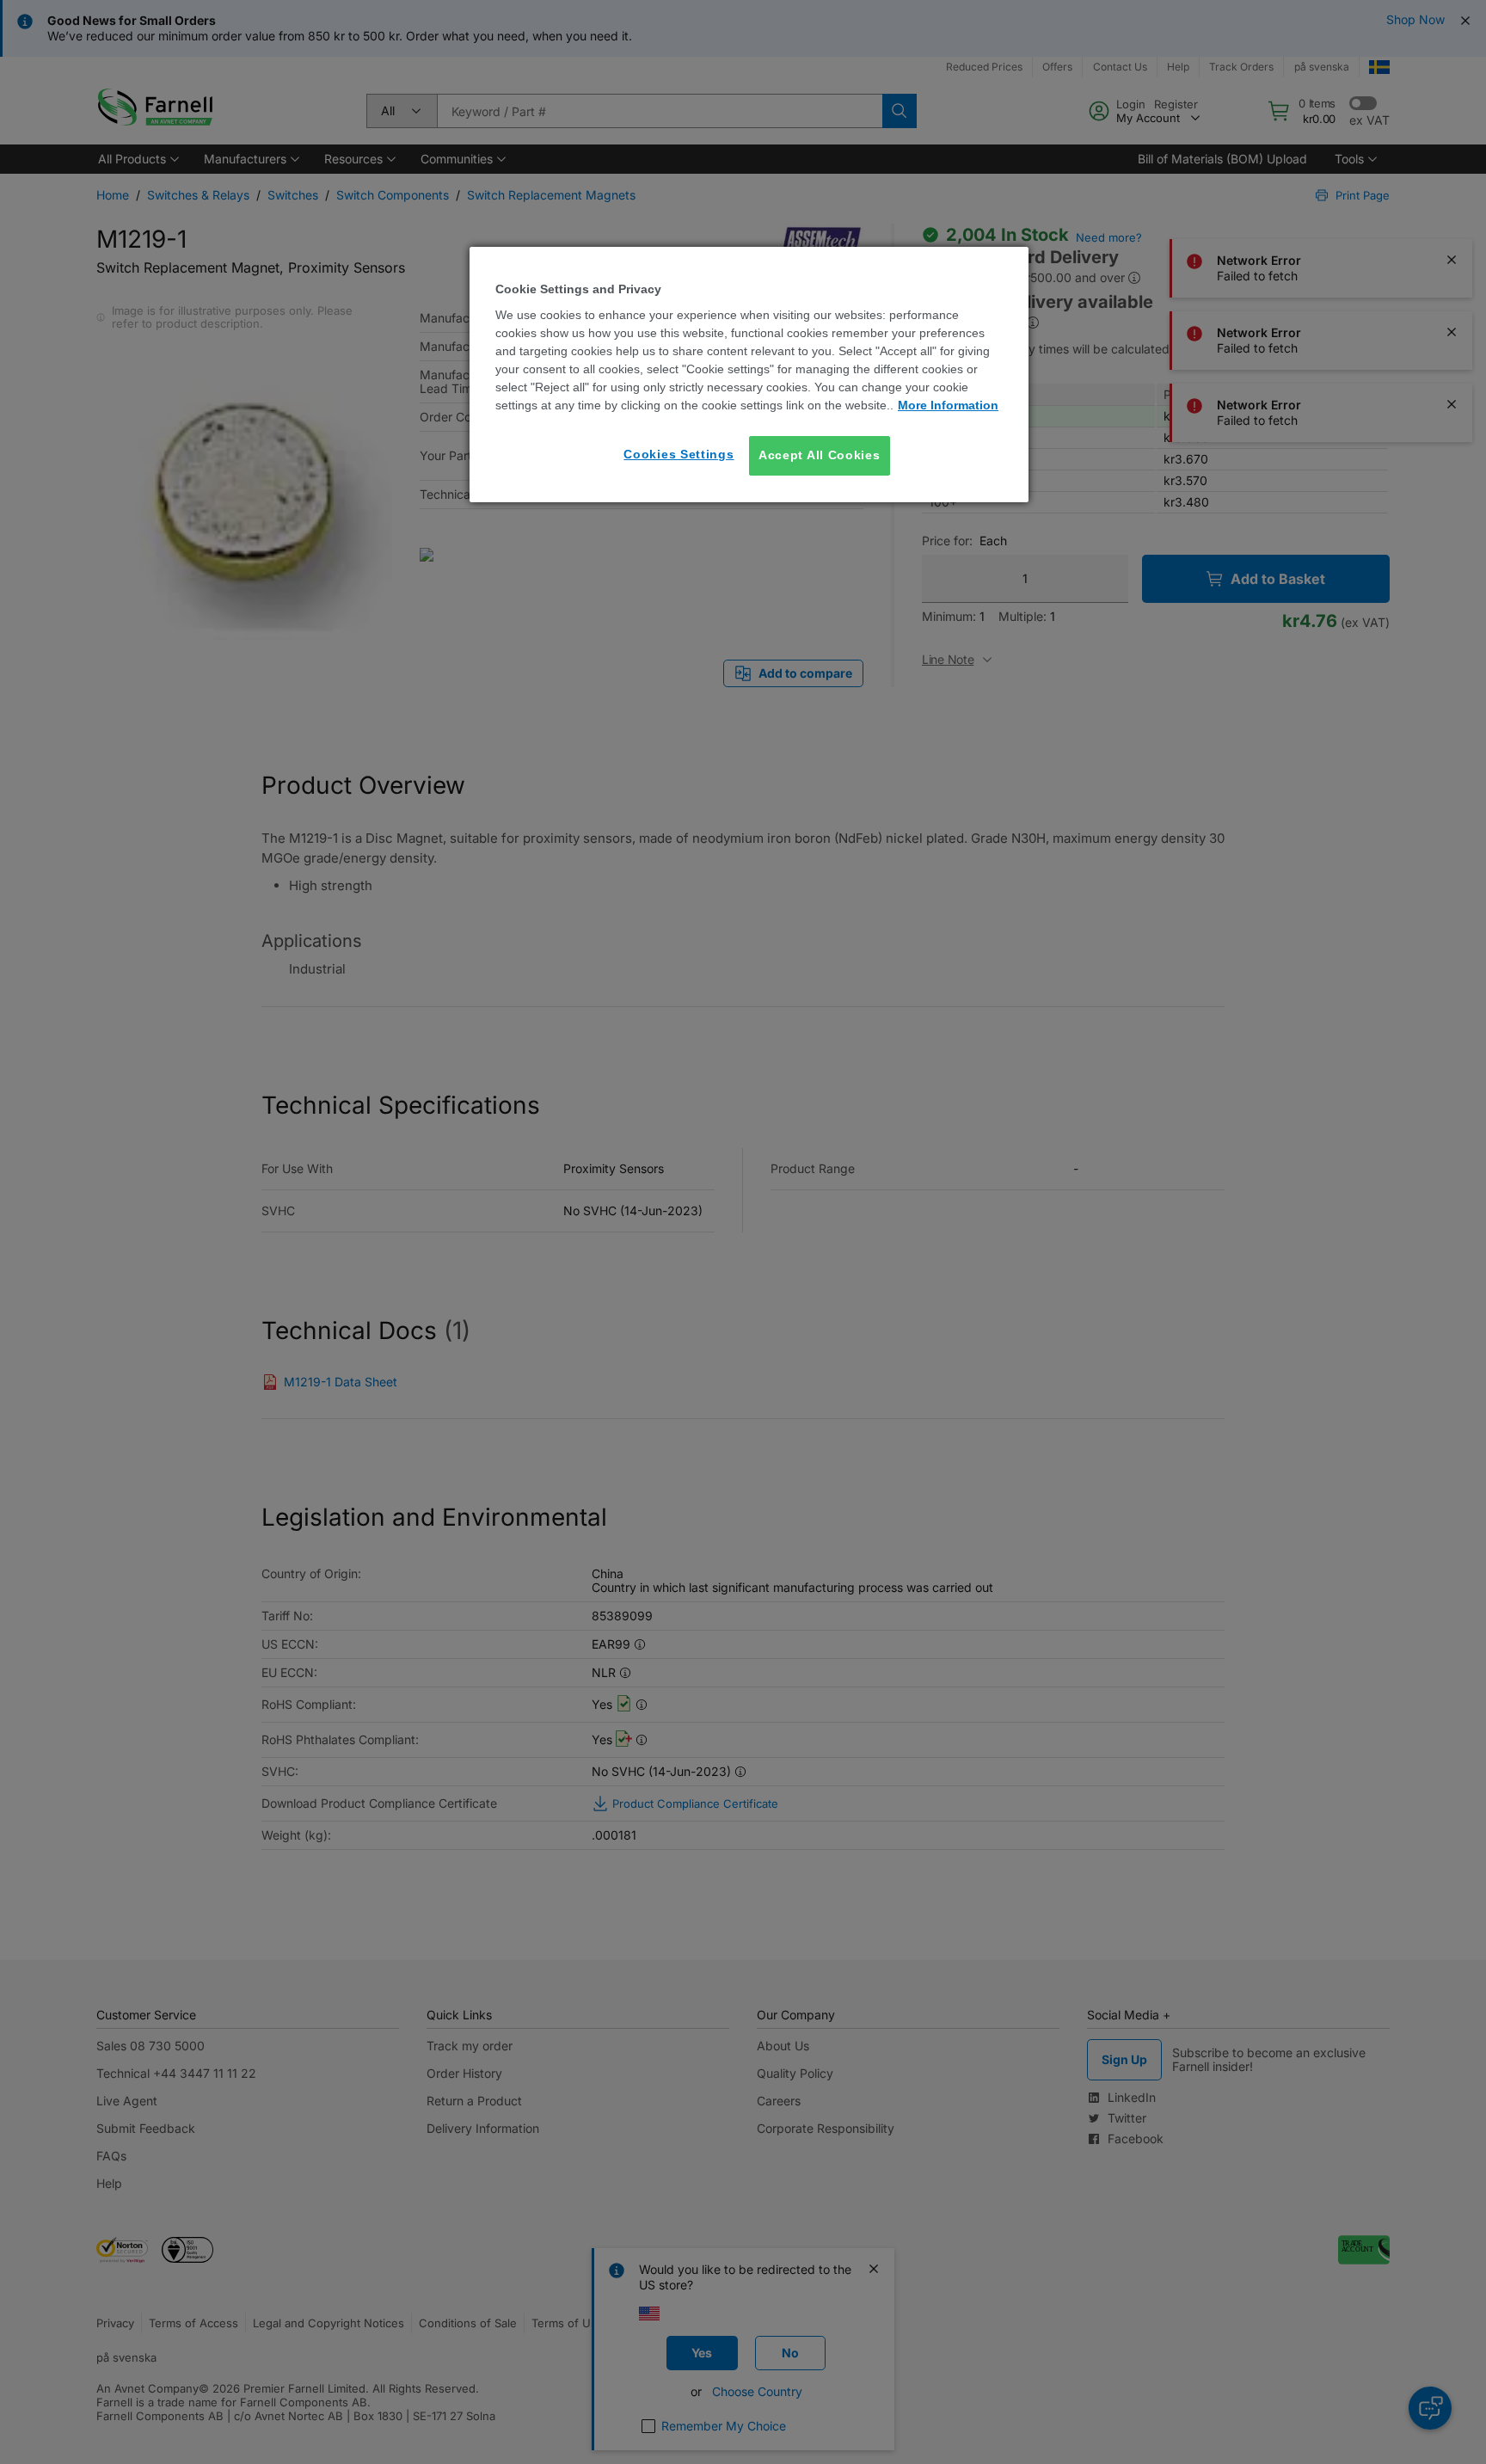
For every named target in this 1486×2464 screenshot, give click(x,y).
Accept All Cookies (820, 455)
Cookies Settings (679, 454)
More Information (948, 405)
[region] (749, 375)
